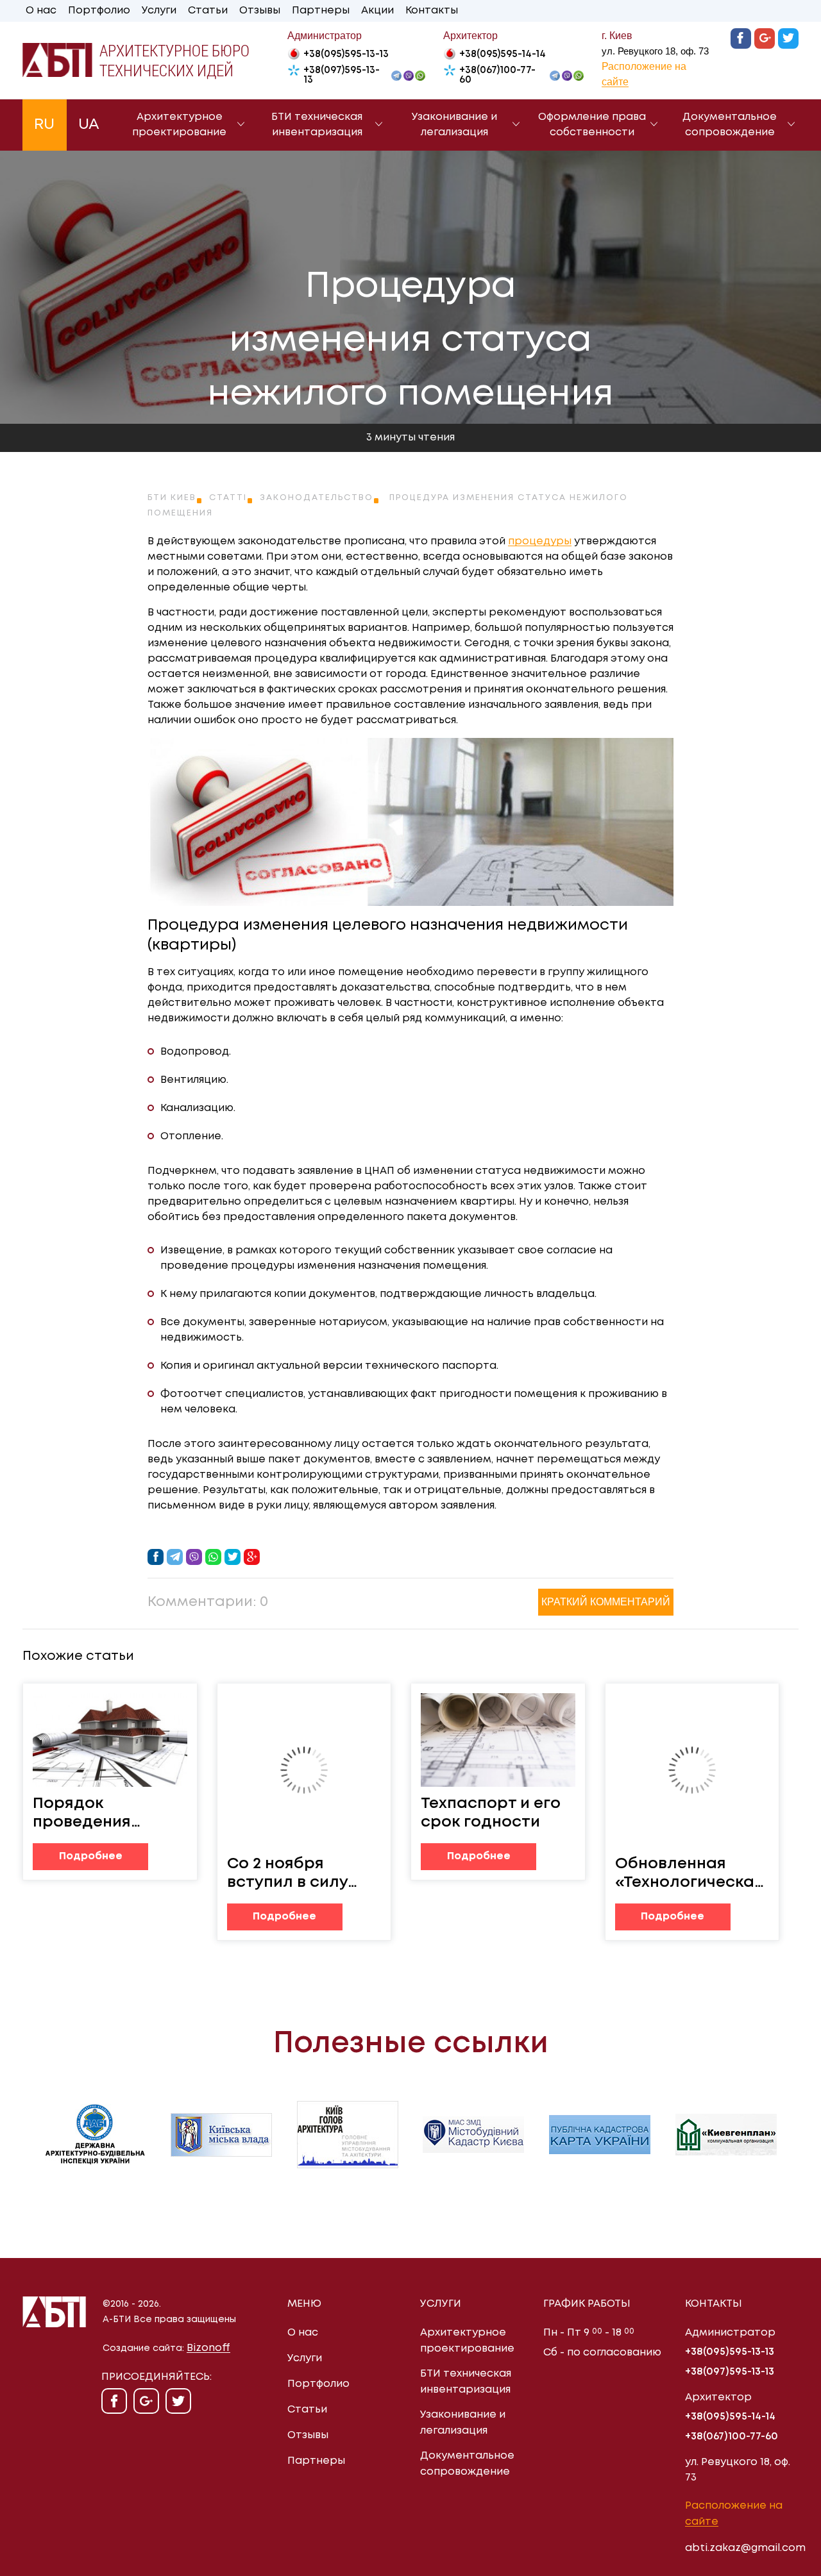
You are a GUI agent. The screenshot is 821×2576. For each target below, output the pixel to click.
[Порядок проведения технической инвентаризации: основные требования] (110, 1740)
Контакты (432, 11)
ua (89, 125)
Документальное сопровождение (730, 125)
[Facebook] (741, 38)
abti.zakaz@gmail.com (745, 2548)
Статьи (208, 11)
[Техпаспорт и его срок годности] (498, 1740)
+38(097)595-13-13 (342, 75)
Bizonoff (208, 2348)
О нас (41, 11)
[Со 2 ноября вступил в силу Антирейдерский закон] (304, 1770)
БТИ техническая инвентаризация (317, 125)
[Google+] (765, 38)
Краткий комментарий (606, 1602)
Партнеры (321, 11)
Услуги (159, 11)
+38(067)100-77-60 (497, 75)
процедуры (540, 541)
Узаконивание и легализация (454, 125)
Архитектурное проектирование (179, 125)
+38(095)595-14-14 (503, 54)
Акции (377, 11)
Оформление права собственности (592, 125)
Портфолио (99, 11)
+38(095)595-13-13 (346, 54)
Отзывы (260, 11)
